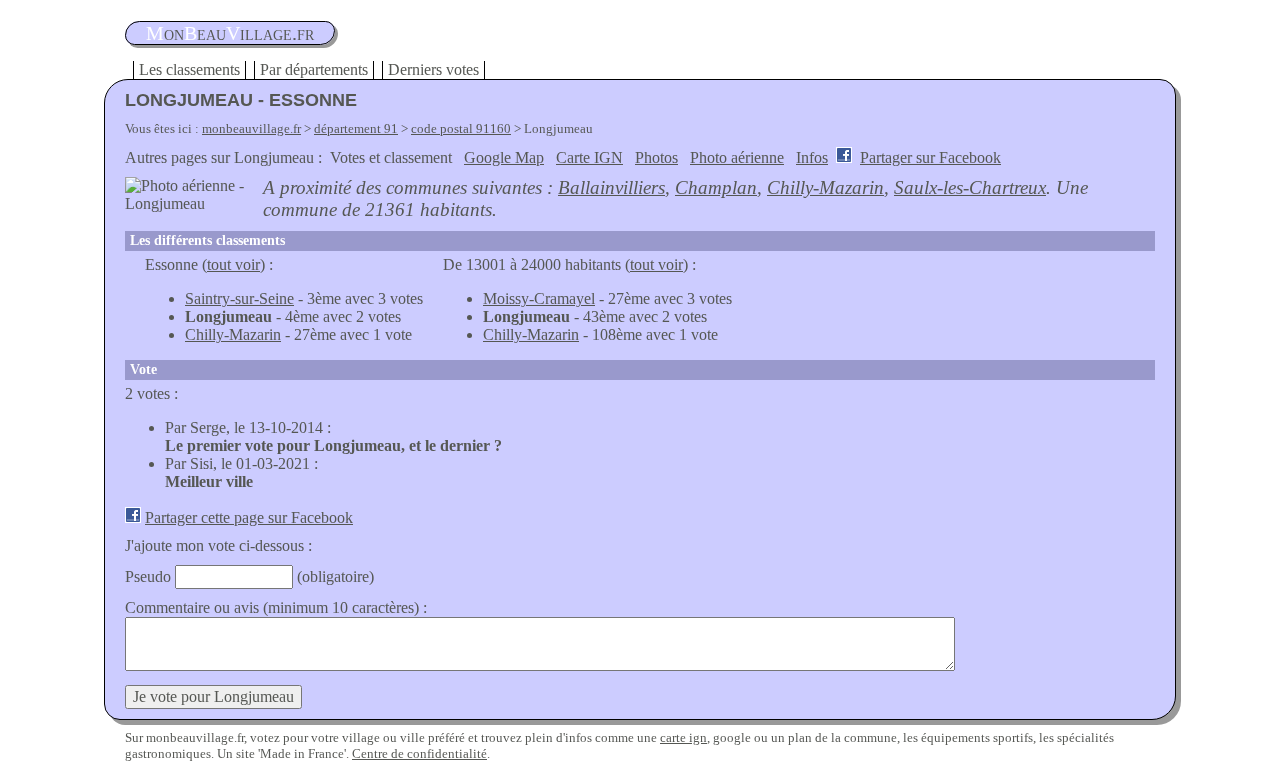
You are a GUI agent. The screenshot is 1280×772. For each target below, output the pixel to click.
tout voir (233, 264)
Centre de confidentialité (419, 753)
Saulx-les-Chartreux (970, 187)
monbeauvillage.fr (251, 128)
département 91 (356, 128)
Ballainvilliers (611, 187)
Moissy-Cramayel (539, 298)
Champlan (716, 187)
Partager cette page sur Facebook (249, 517)
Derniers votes (433, 69)
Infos (812, 157)
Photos (656, 157)
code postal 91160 (461, 128)
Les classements (189, 69)
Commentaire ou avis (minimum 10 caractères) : (276, 607)
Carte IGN (589, 157)
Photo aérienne (737, 157)
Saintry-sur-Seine (239, 298)
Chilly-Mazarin (825, 187)
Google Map (504, 157)
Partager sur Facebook (930, 157)
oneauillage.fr (230, 33)
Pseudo (148, 576)
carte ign (683, 737)
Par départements (314, 69)
